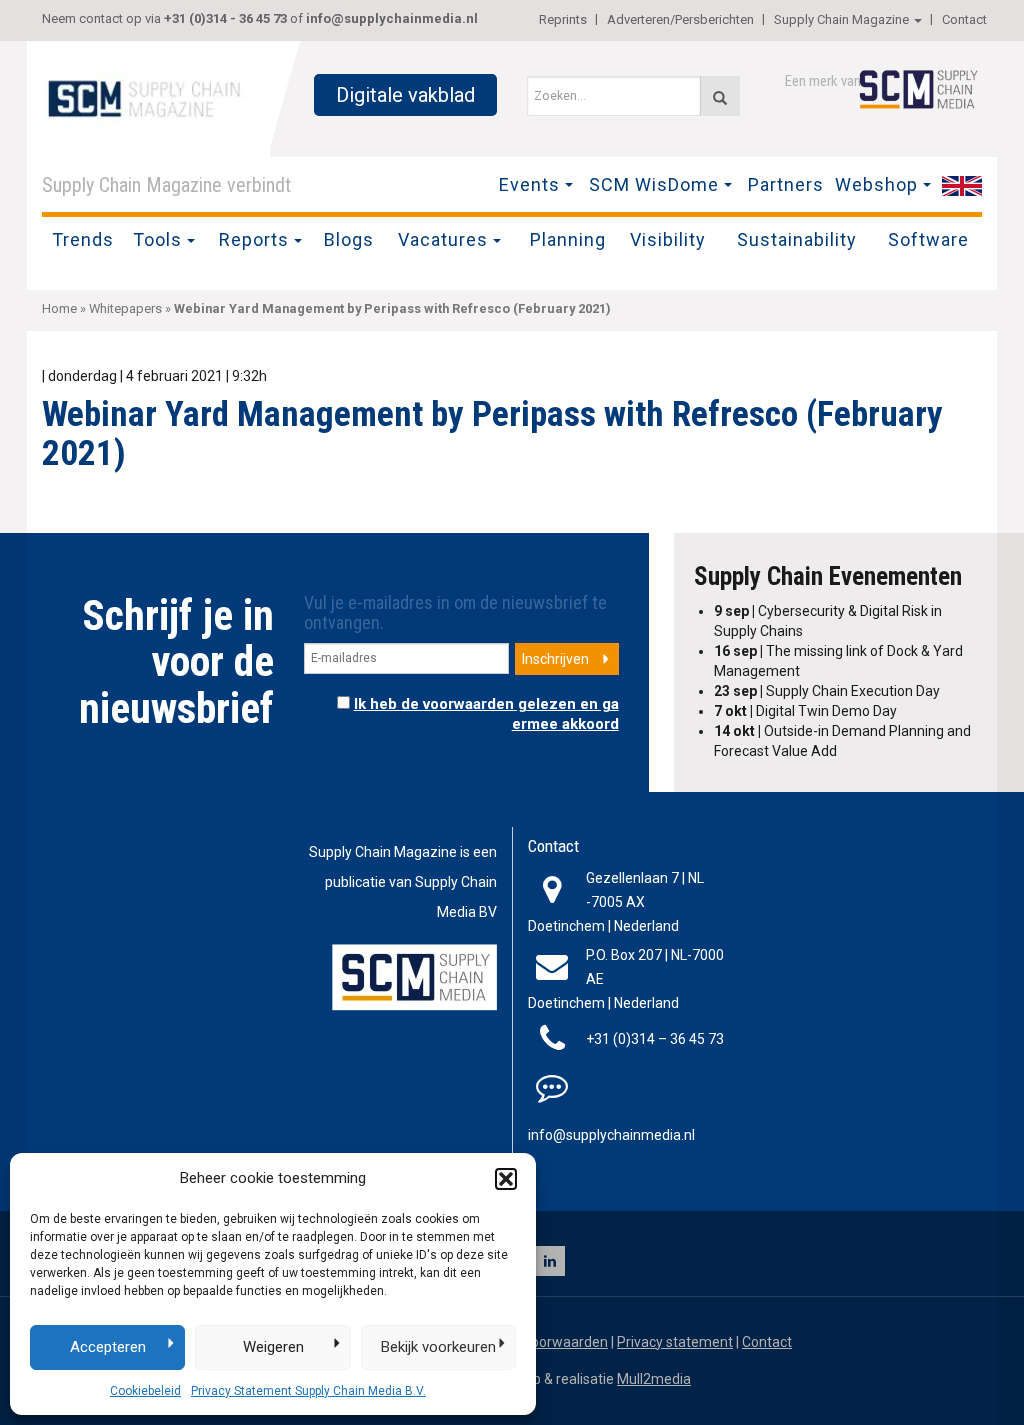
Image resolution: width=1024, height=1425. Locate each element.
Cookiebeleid (145, 1391)
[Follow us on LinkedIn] (550, 1261)
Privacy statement (675, 1342)
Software (928, 239)
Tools (157, 239)
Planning (568, 239)
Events (529, 184)
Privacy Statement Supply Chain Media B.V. (308, 1391)
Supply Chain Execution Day (827, 691)
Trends (83, 239)
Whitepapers (125, 308)
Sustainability (797, 239)
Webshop (876, 184)
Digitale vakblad (405, 95)
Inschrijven (555, 659)
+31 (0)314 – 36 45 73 (655, 1039)
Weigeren (273, 1347)
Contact (964, 19)
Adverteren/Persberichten (680, 19)
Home (59, 308)
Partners (786, 184)
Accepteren (108, 1347)
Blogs (349, 239)
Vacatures (443, 239)
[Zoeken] (720, 96)
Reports (254, 239)
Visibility (668, 239)
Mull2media (654, 1379)
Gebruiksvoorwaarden (538, 1342)
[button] (506, 1179)
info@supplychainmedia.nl (392, 18)
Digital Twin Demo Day (805, 711)
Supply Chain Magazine (841, 19)
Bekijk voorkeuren (438, 1347)
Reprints (563, 19)
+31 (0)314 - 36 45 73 (225, 18)
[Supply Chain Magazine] (148, 97)
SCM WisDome (654, 184)
